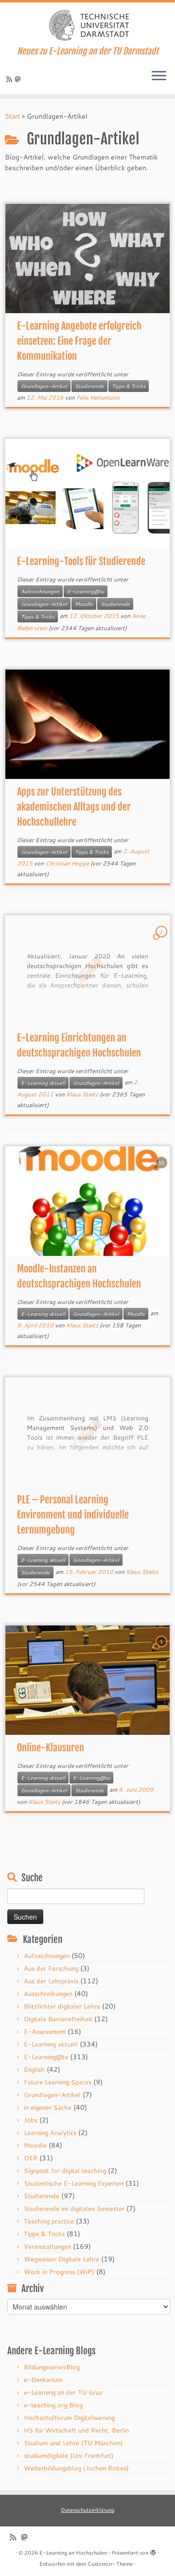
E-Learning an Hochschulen (73, 2553)
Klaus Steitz (82, 1094)
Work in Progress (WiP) (59, 2272)
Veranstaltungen (47, 2246)
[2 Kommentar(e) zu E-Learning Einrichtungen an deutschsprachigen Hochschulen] (162, 941)
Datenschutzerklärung (87, 2510)
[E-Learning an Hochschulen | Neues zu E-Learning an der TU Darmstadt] (87, 24)
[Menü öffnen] (159, 76)
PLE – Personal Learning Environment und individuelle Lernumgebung (73, 1515)
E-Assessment (45, 2031)
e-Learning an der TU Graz (63, 2392)
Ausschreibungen (48, 1994)
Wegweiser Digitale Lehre (61, 2259)
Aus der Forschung (51, 1968)
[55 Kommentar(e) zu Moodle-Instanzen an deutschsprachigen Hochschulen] (162, 1172)
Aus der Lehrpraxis (51, 1981)
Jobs (31, 2120)
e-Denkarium (43, 2380)
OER (31, 2158)
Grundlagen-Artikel (44, 386)
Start (12, 116)
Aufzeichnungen (40, 591)
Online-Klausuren (51, 1748)
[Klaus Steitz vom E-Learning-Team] (19, 79)
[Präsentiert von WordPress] (153, 2551)
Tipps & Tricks (129, 386)
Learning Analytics (50, 2133)
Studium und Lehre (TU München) (73, 2443)
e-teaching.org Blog (53, 2405)
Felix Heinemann (98, 397)
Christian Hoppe (67, 863)
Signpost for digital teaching (65, 2170)
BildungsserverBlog (52, 2367)
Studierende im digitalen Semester (74, 2208)
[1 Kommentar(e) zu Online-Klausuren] (162, 1651)
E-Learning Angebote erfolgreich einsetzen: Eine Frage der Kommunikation (79, 341)
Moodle (84, 604)
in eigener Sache (48, 2107)
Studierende (89, 386)
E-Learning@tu (86, 591)
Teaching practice (49, 2221)
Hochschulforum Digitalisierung (69, 2417)
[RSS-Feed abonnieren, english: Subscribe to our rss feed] (11, 79)
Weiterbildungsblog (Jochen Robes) (76, 2468)
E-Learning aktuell (43, 1083)
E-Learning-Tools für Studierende (81, 561)
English (34, 2069)
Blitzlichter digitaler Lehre (62, 2006)
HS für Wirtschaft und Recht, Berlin (76, 2430)
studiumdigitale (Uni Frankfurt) (69, 2455)
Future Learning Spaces (58, 2082)
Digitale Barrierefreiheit (58, 2019)
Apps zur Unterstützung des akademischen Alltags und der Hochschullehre (74, 807)
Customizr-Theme (110, 2564)
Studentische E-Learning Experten (74, 2183)
